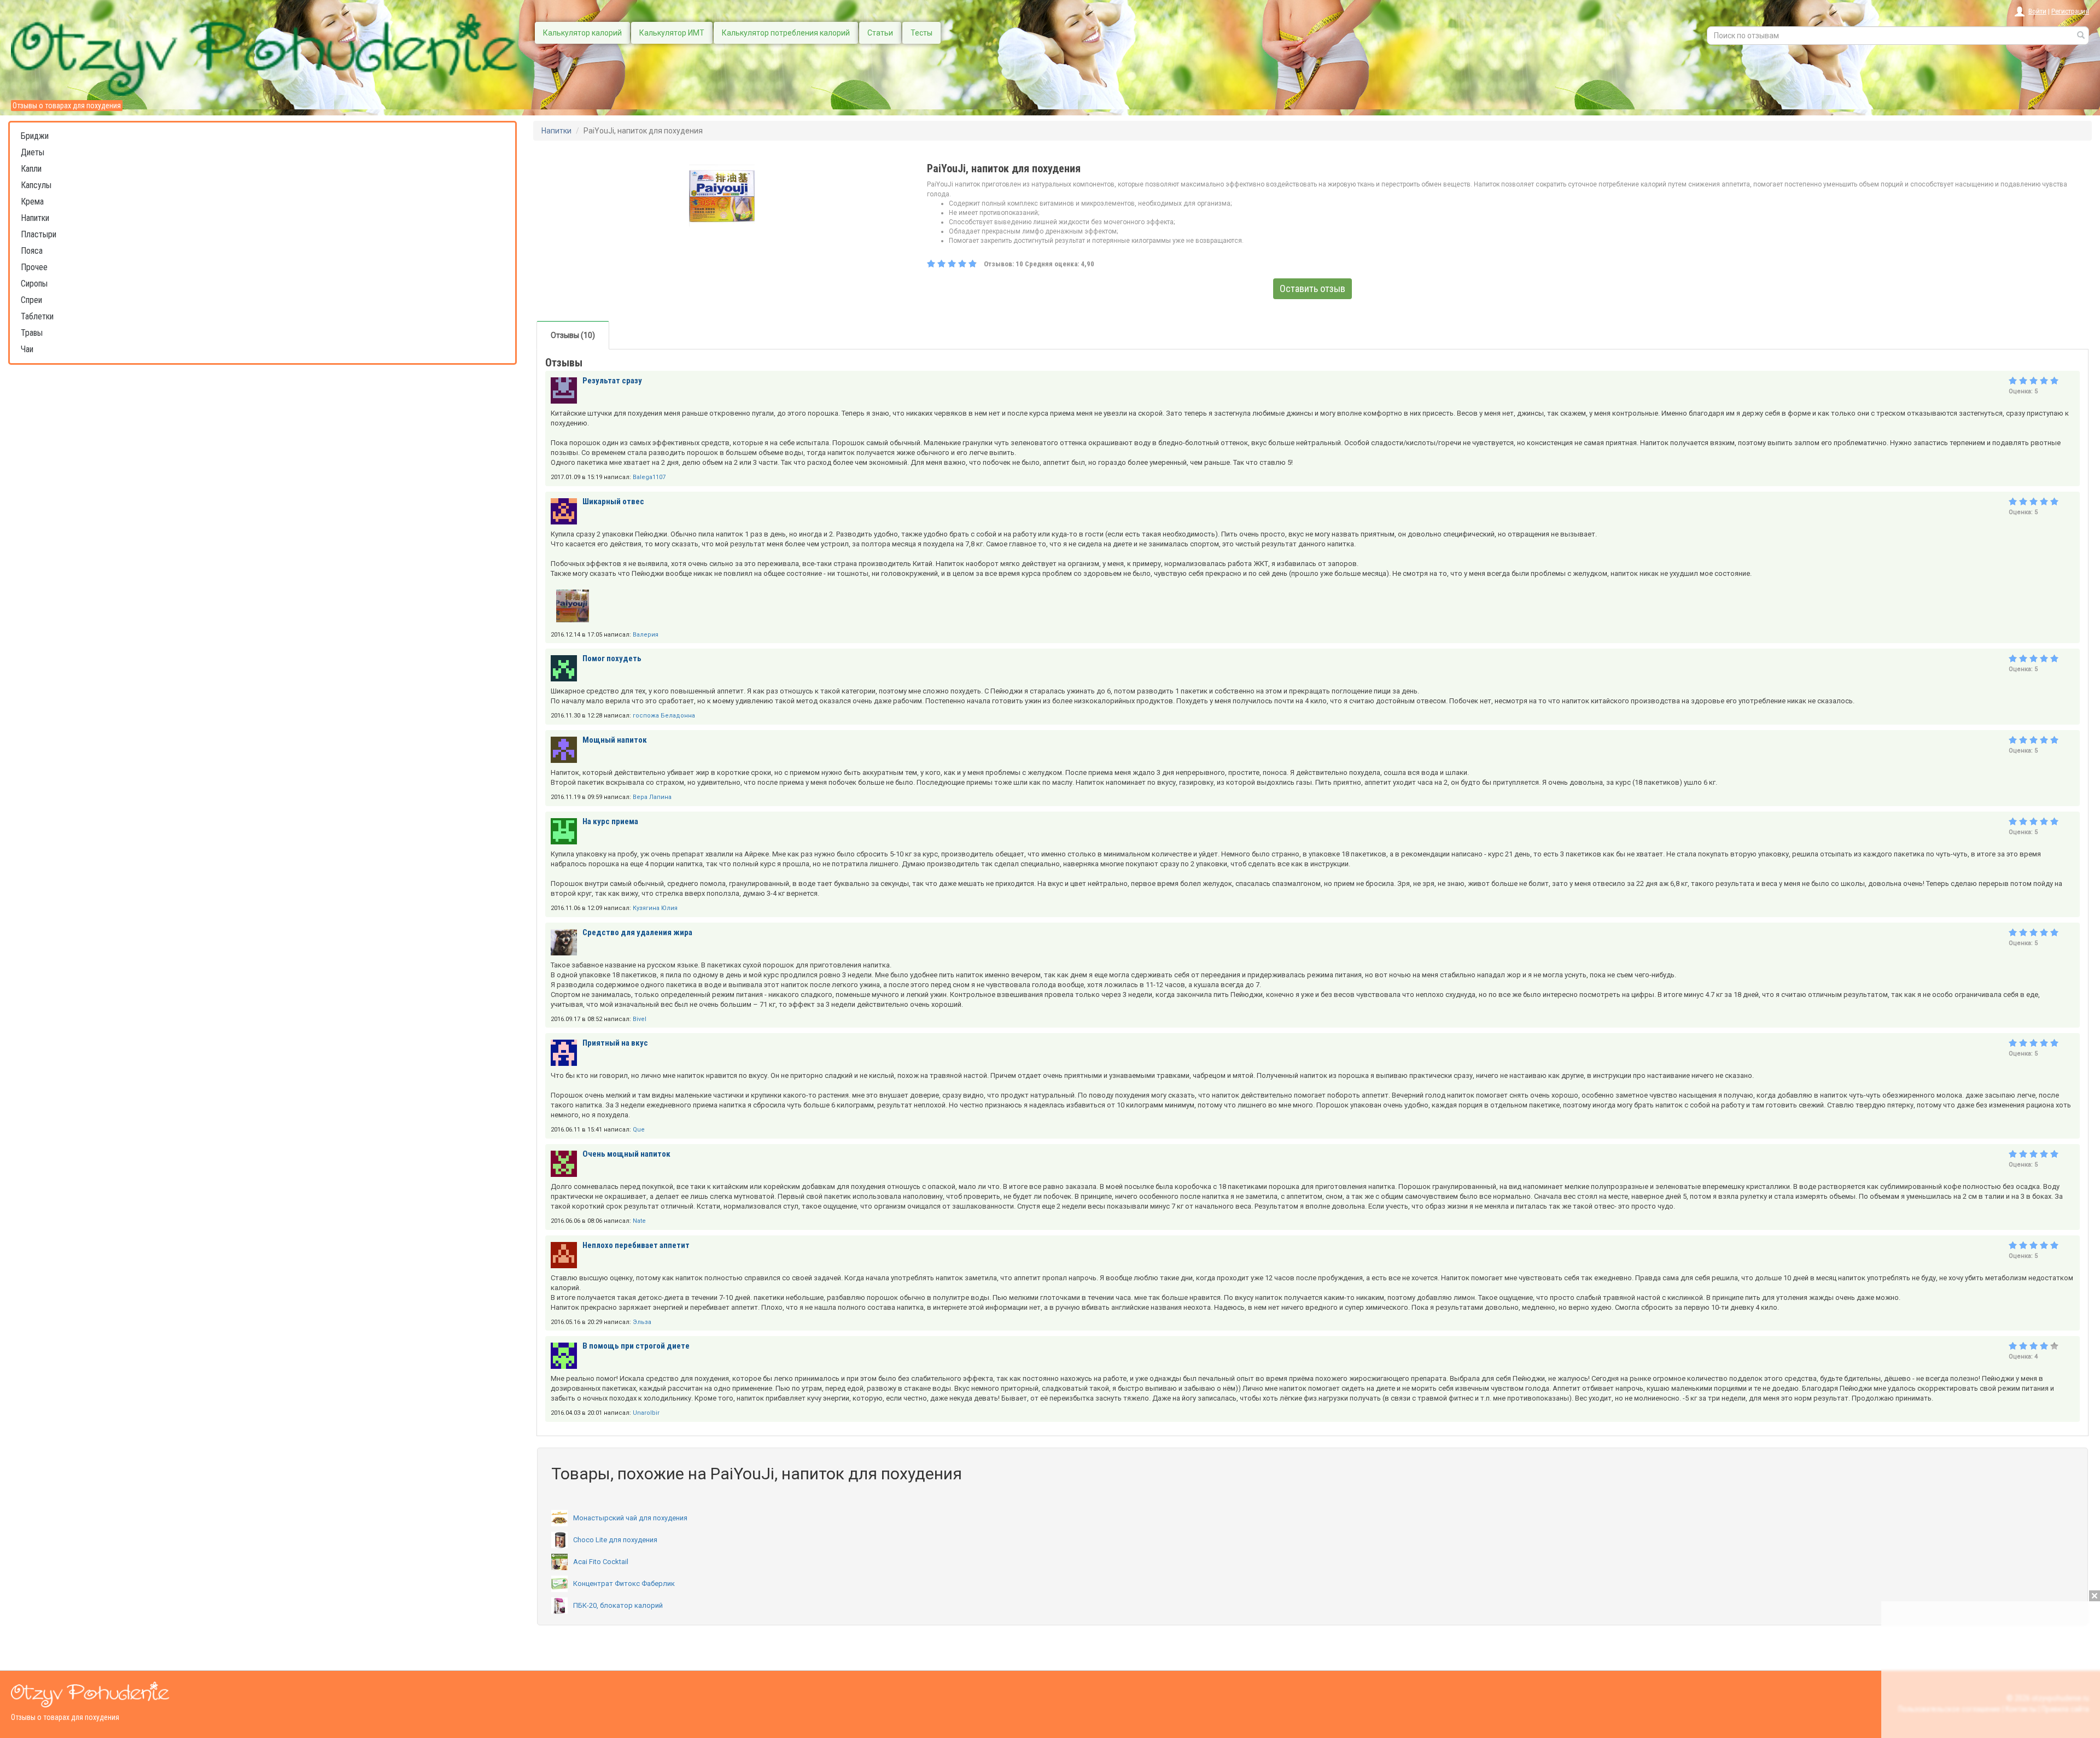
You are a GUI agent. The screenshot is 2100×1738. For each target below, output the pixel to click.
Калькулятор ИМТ (672, 33)
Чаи (27, 349)
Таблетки (37, 316)
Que (639, 1130)
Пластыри (39, 234)
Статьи (880, 33)
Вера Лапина (652, 797)
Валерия (646, 635)
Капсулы (36, 185)
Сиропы (34, 284)
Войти (2037, 11)
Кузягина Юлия (655, 908)
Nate (639, 1221)
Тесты (921, 33)
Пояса (32, 251)
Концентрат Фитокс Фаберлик (624, 1584)
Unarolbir (646, 1413)
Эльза (642, 1322)
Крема (32, 202)
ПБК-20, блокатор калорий (618, 1605)
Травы (32, 333)
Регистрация (2070, 11)
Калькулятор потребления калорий (786, 33)
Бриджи (35, 136)
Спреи (31, 300)
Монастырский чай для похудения (630, 1518)
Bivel (640, 1019)
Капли (31, 169)
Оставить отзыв (1312, 288)
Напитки (35, 218)
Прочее (34, 267)
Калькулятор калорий (582, 33)
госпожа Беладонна (664, 716)
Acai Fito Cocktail (601, 1562)
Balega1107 (649, 477)
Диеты (33, 152)
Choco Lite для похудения (615, 1540)
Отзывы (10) (573, 335)
